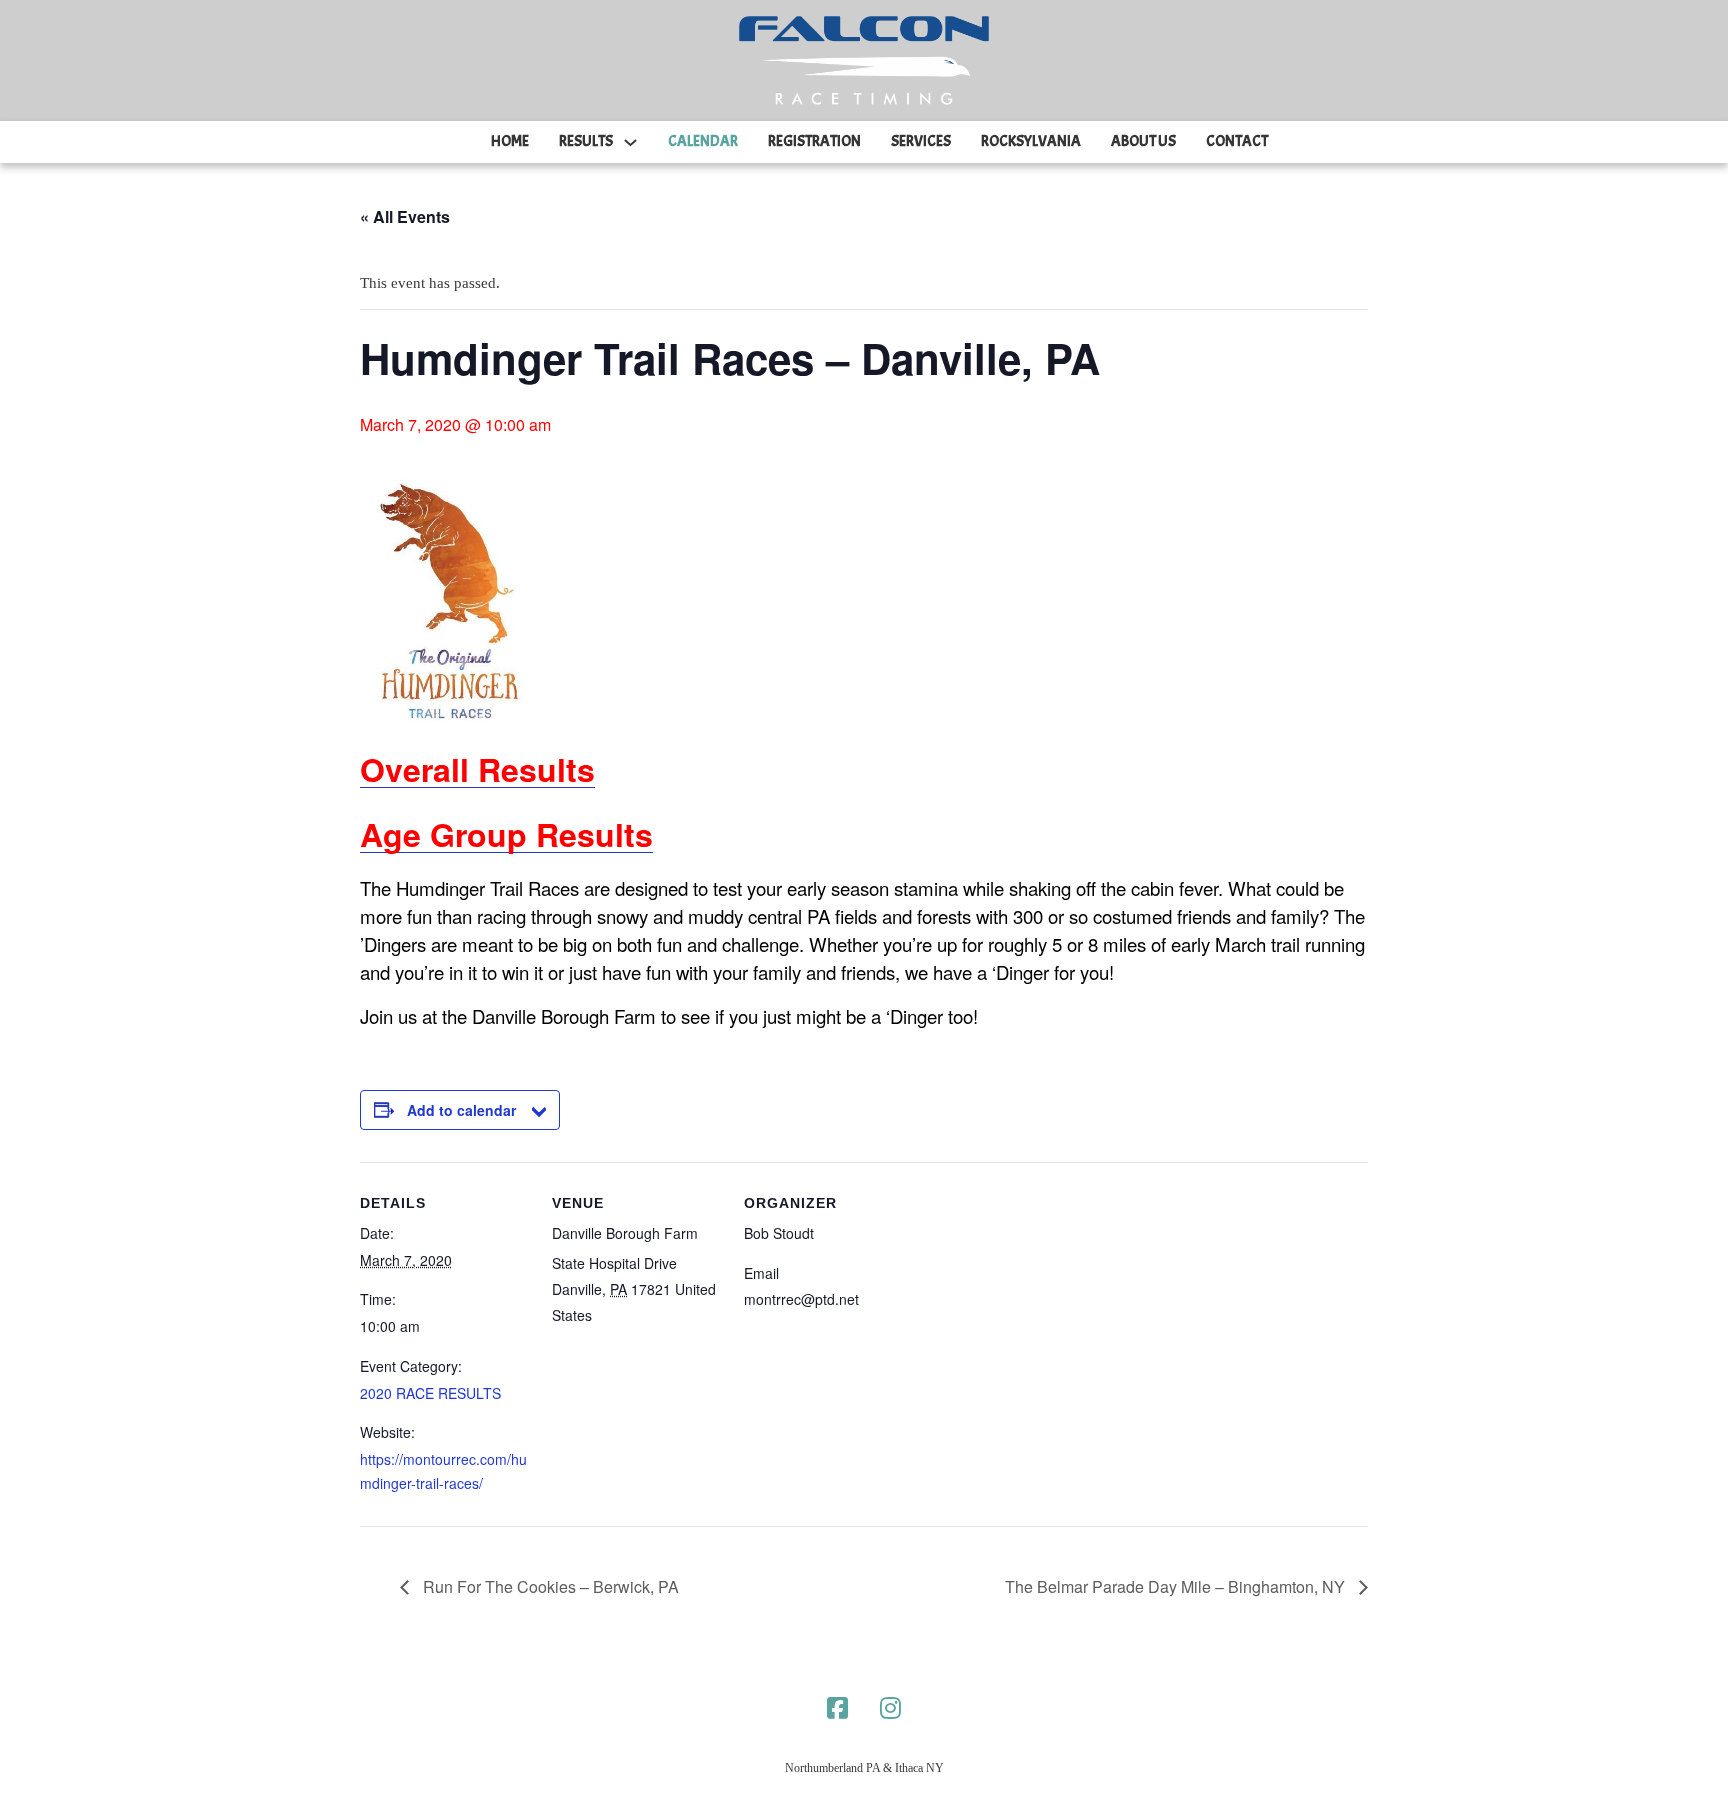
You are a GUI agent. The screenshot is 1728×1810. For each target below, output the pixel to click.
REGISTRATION (814, 141)
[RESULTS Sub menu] (630, 142)
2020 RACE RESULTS (430, 1393)
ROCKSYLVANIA (1031, 141)
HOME (510, 141)
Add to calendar (461, 1110)
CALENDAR (703, 141)
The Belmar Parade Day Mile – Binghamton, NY (1177, 1586)
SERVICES (921, 141)
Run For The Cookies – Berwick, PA (549, 1586)
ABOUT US (1143, 141)
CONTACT (1237, 141)
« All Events (405, 216)
